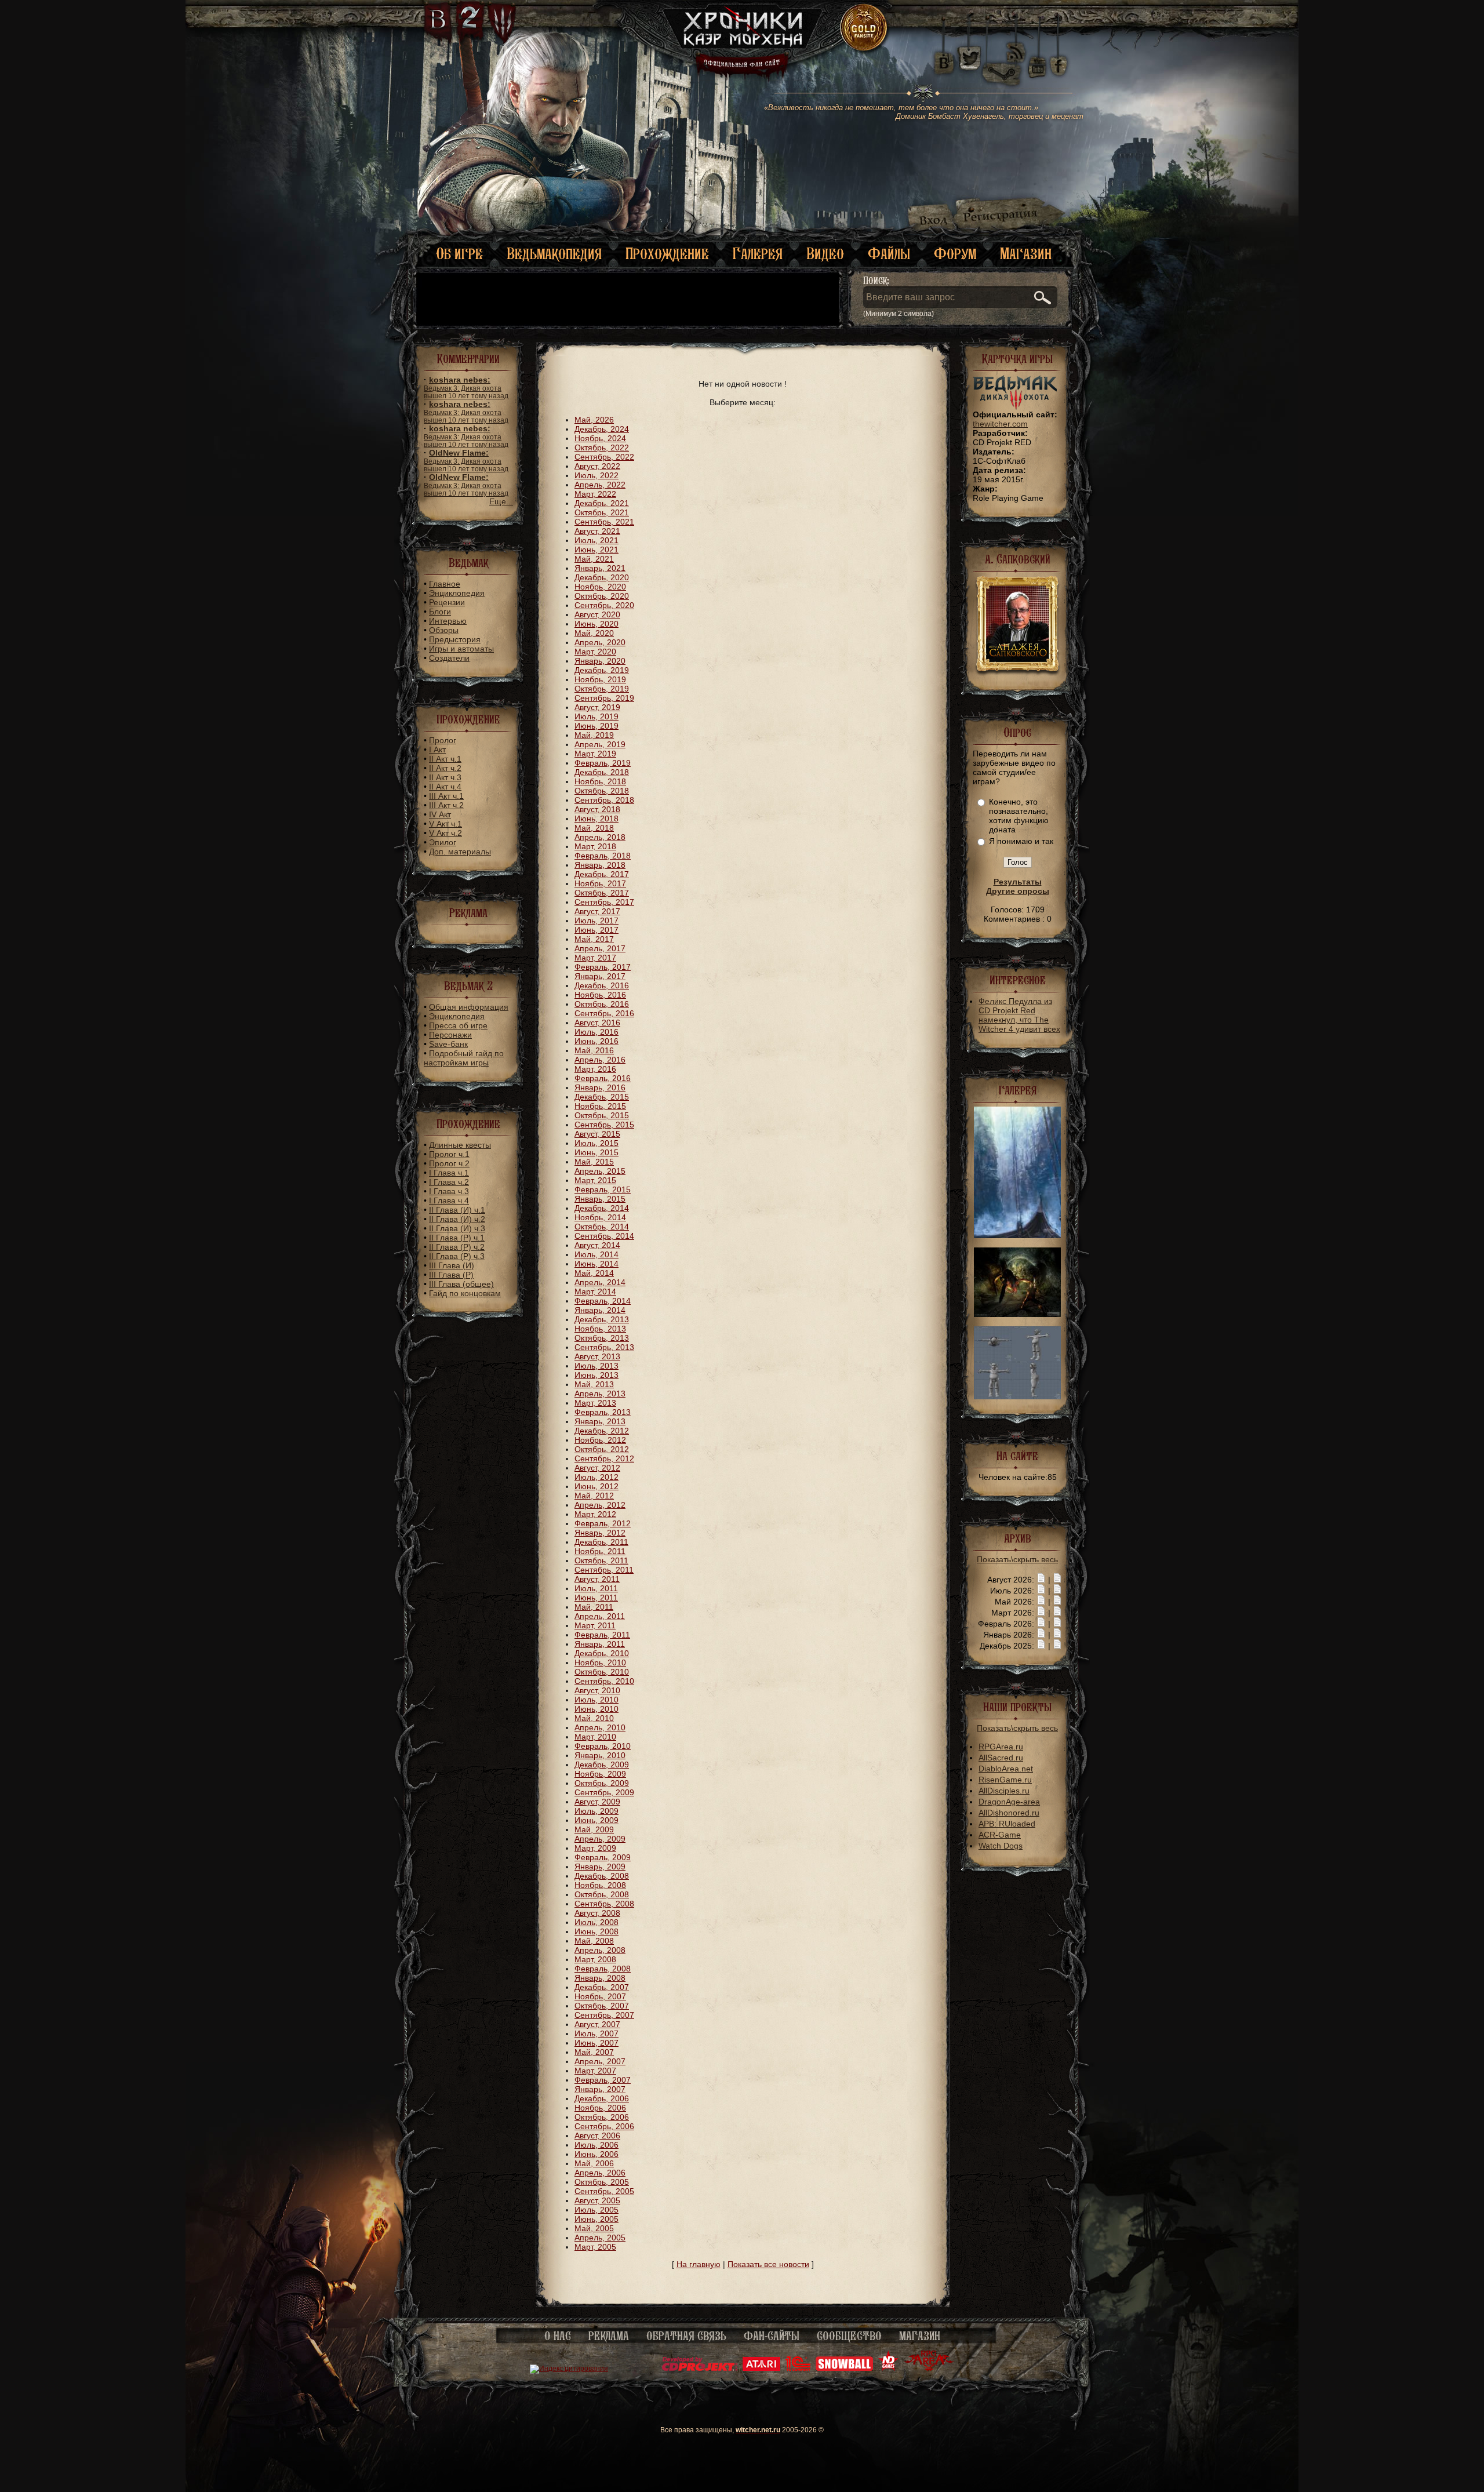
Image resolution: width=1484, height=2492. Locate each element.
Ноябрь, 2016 (600, 995)
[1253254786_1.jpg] (1017, 1396)
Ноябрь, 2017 (600, 883)
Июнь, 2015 (596, 1152)
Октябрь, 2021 (602, 512)
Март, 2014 (595, 1292)
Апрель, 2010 (600, 1727)
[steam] (1004, 58)
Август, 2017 (597, 911)
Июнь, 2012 (596, 1486)
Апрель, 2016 (600, 1060)
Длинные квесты (460, 1145)
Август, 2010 (597, 1690)
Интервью (448, 621)
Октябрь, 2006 (602, 2117)
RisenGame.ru (1005, 1780)
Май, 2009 (594, 1829)
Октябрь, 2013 (602, 1338)
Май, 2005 (594, 2228)
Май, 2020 (594, 633)
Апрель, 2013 (600, 1394)
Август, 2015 (597, 1134)
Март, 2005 (595, 2247)
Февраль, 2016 (603, 1078)
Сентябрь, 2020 (604, 605)
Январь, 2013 (600, 1421)
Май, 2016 (594, 1050)
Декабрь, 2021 (602, 503)
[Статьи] (1057, 1580)
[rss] (1016, 45)
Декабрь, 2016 (602, 985)
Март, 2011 (595, 1625)
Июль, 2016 (596, 1032)
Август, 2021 (597, 531)
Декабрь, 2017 (602, 874)
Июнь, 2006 (596, 2154)
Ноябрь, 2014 (600, 1217)
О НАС (558, 2336)
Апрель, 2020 (600, 642)
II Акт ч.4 (445, 787)
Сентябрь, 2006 (604, 2126)
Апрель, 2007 (600, 2061)
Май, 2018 (594, 828)
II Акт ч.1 (445, 759)
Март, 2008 (595, 1959)
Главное (445, 584)
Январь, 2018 (600, 865)
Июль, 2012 (596, 1477)
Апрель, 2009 (600, 1839)
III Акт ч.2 (446, 805)
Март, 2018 (595, 846)
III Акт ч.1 (446, 796)
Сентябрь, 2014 (604, 1236)
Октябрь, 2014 (602, 1227)
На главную (699, 2264)
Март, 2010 (595, 1737)
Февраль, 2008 (603, 1969)
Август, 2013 (597, 1356)
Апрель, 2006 (600, 2173)
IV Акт (440, 814)
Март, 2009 (595, 1848)
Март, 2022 (595, 494)
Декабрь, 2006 (602, 2098)
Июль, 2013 (596, 1366)
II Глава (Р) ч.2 (457, 1247)
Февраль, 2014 (603, 1301)
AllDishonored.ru (1009, 1813)
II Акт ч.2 (445, 768)
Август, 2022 (597, 466)
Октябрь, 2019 (602, 689)
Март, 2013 (595, 1403)
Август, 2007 (597, 2024)
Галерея (758, 254)
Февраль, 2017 (603, 967)
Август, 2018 (597, 809)
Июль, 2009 (596, 1811)
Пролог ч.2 (449, 1163)
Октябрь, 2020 (602, 596)
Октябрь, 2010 (602, 1672)
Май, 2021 (594, 559)
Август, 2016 (597, 1023)
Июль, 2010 (596, 1700)
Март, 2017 (595, 958)
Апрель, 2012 (600, 1505)
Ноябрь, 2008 (600, 1885)
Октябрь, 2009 (602, 1783)
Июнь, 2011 (596, 1598)
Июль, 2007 (596, 2033)
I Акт (437, 750)
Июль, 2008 (596, 1922)
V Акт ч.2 (445, 833)
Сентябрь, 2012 (604, 1458)
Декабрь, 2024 (602, 429)
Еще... (501, 501)
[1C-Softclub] (798, 2369)
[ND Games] (888, 2369)
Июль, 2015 (596, 1143)
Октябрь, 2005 (602, 2182)
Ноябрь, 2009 (600, 1774)
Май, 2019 (594, 735)
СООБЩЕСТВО (849, 2336)
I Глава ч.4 (449, 1200)
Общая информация (469, 1007)
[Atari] (761, 2369)
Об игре (459, 254)
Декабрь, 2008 (602, 1876)
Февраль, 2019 (603, 763)
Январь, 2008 (600, 1978)
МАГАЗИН (920, 2336)
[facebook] (1059, 58)
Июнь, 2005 (596, 2219)
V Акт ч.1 (445, 824)
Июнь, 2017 (596, 930)
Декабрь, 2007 (602, 1987)
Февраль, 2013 (603, 1412)
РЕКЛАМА (609, 2336)
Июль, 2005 (596, 2210)
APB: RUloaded (1007, 1824)
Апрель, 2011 (600, 1616)
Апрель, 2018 (600, 837)
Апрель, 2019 (600, 744)
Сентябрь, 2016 (604, 1013)
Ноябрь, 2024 (600, 438)
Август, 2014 (597, 1245)
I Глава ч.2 (449, 1182)
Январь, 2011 (600, 1644)
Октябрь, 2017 (602, 893)
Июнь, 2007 (596, 2043)
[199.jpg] (1017, 1314)
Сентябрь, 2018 (604, 800)
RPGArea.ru (1001, 1747)
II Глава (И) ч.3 (457, 1228)
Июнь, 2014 (596, 1264)
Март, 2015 (595, 1180)
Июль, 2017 (596, 921)
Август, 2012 (597, 1468)
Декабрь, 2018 (602, 772)
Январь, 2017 (600, 976)
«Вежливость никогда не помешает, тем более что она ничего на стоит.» (924, 112)
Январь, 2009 (600, 1867)
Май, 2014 (594, 1273)
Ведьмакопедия (554, 254)
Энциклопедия (457, 593)
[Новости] (1041, 1580)
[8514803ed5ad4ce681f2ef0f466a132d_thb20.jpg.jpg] (1017, 1235)
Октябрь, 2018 (602, 791)
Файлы (889, 254)
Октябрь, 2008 (602, 1894)
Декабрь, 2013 (602, 1319)
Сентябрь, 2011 (604, 1570)
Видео (825, 254)
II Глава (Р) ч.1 (457, 1238)
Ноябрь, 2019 (600, 679)
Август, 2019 (597, 707)
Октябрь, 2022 (602, 448)
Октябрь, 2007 (602, 2006)
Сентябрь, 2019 (604, 698)
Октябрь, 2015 (602, 1115)
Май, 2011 (594, 1607)
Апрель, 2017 (600, 948)
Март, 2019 (595, 754)
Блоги (440, 612)
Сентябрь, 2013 (604, 1347)
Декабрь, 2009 (602, 1765)
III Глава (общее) (461, 1284)
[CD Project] (700, 2369)
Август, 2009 (597, 1802)
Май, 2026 (594, 420)
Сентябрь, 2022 (604, 457)
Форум (955, 254)
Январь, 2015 (600, 1199)
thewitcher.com (1000, 424)
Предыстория (455, 639)
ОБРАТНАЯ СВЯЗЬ (686, 2336)
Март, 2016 (595, 1069)
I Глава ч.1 (449, 1173)
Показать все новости (768, 2264)
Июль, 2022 (596, 475)
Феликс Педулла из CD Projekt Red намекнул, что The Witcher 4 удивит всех (1019, 1015)
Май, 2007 (594, 2052)
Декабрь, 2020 (602, 577)
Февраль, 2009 (603, 1857)
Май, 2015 (594, 1162)
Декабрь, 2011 (601, 1542)
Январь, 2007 (600, 2089)
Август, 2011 (597, 1579)
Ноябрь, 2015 (600, 1106)
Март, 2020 (595, 652)
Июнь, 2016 (596, 1041)
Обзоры (444, 630)
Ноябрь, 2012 (600, 1440)
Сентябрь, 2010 (604, 1681)
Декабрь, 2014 (602, 1208)
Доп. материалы (460, 852)
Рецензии (447, 602)
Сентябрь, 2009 (604, 1792)
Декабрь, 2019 (602, 670)
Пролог (443, 740)
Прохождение (667, 254)
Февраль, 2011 (602, 1635)
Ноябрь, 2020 (600, 587)
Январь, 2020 (600, 661)
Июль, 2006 (596, 2145)
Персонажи (450, 1035)
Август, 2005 (597, 2200)
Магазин (1026, 254)
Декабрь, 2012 (602, 1431)
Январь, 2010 (600, 1755)
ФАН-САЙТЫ (772, 2336)
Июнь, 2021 (596, 550)
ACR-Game (1000, 1835)
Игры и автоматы (461, 649)
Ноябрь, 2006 (600, 2108)
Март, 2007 (595, 2071)
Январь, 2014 (600, 1310)
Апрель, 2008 (600, 1950)
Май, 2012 (594, 1496)
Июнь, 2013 (596, 1375)
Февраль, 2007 (603, 2080)
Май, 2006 (594, 2163)
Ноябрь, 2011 (600, 1551)
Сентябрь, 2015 (604, 1125)
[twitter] (968, 58)
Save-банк (448, 1044)
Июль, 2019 (596, 716)
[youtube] (1037, 58)
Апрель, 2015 (600, 1171)
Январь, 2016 (600, 1087)
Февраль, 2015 (603, 1189)
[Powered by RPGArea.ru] (929, 2369)
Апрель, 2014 (600, 1282)
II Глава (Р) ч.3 (457, 1256)
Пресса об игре (458, 1025)
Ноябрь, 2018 (600, 781)
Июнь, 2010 (596, 1709)
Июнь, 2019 (596, 726)
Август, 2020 (597, 614)
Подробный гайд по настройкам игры (464, 1058)
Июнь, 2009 (596, 1820)
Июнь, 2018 (596, 818)
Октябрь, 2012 (602, 1449)
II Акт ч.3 (445, 777)
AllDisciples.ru (1004, 1791)
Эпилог (443, 842)
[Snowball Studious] (844, 2369)
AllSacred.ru (1001, 1758)
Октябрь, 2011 (601, 1560)
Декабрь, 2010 (602, 1653)
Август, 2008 (597, 1913)
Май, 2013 (594, 1384)
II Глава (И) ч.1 (457, 1210)
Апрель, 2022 (600, 485)
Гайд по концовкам (465, 1293)
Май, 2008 (594, 1941)
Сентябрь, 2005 (604, 2191)
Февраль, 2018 (603, 856)
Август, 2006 (597, 2136)
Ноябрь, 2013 (600, 1329)
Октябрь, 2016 (602, 1004)
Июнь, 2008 (596, 1931)
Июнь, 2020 (596, 624)
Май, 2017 (594, 939)
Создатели (449, 658)
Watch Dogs (1001, 1846)
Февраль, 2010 (603, 1746)
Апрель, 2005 (600, 2238)
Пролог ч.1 (449, 1154)
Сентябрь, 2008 (604, 1904)
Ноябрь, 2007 (600, 1996)
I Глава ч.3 (449, 1191)
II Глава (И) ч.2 (457, 1219)
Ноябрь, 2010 (600, 1662)
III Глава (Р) (451, 1275)
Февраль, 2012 (603, 1523)
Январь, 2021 (600, 568)
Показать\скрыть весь (1017, 1559)
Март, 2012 (595, 1514)
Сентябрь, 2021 (604, 522)
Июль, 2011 (596, 1588)
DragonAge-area (1009, 1802)
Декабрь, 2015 (602, 1097)
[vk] (944, 58)
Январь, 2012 (600, 1533)
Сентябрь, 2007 (604, 2015)
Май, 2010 (594, 1718)
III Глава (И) (452, 1265)
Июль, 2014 (596, 1254)
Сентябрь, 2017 (604, 902)
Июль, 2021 (596, 540)
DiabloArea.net (1006, 1769)
